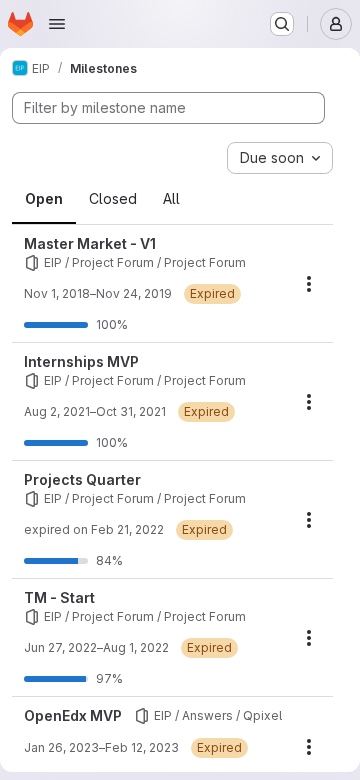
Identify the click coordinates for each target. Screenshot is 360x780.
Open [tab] (44, 198)
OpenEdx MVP (73, 715)
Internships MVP (81, 361)
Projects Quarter (82, 479)
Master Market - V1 (90, 243)
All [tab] (171, 198)
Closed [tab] (113, 198)
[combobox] (280, 158)
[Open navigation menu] (57, 24)
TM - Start (59, 597)
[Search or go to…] (282, 24)
